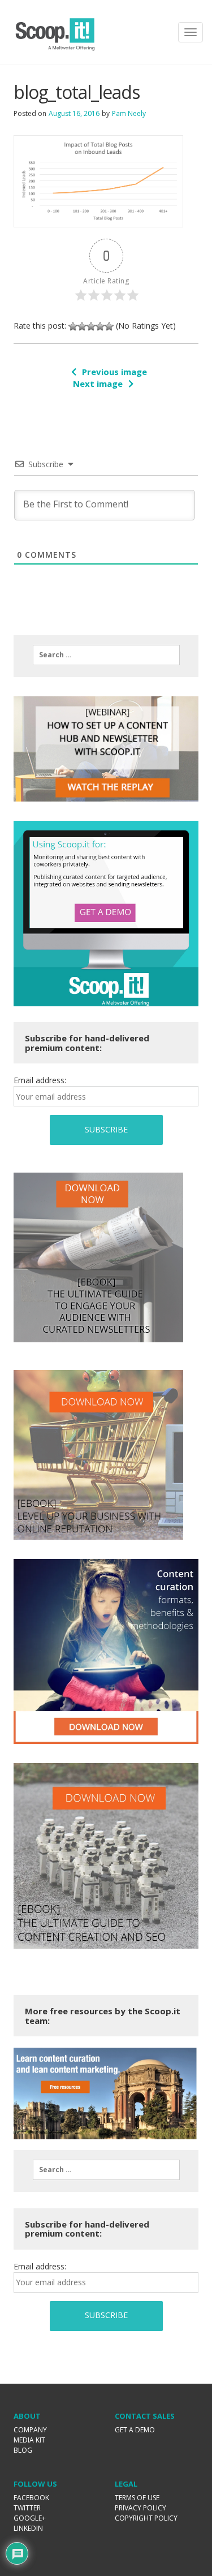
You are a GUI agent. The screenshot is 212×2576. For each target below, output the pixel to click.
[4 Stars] (100, 326)
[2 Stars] (82, 326)
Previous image (114, 372)
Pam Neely (129, 113)
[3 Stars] (91, 326)
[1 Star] (73, 326)
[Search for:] (106, 655)
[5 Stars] (109, 326)
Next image (98, 384)
